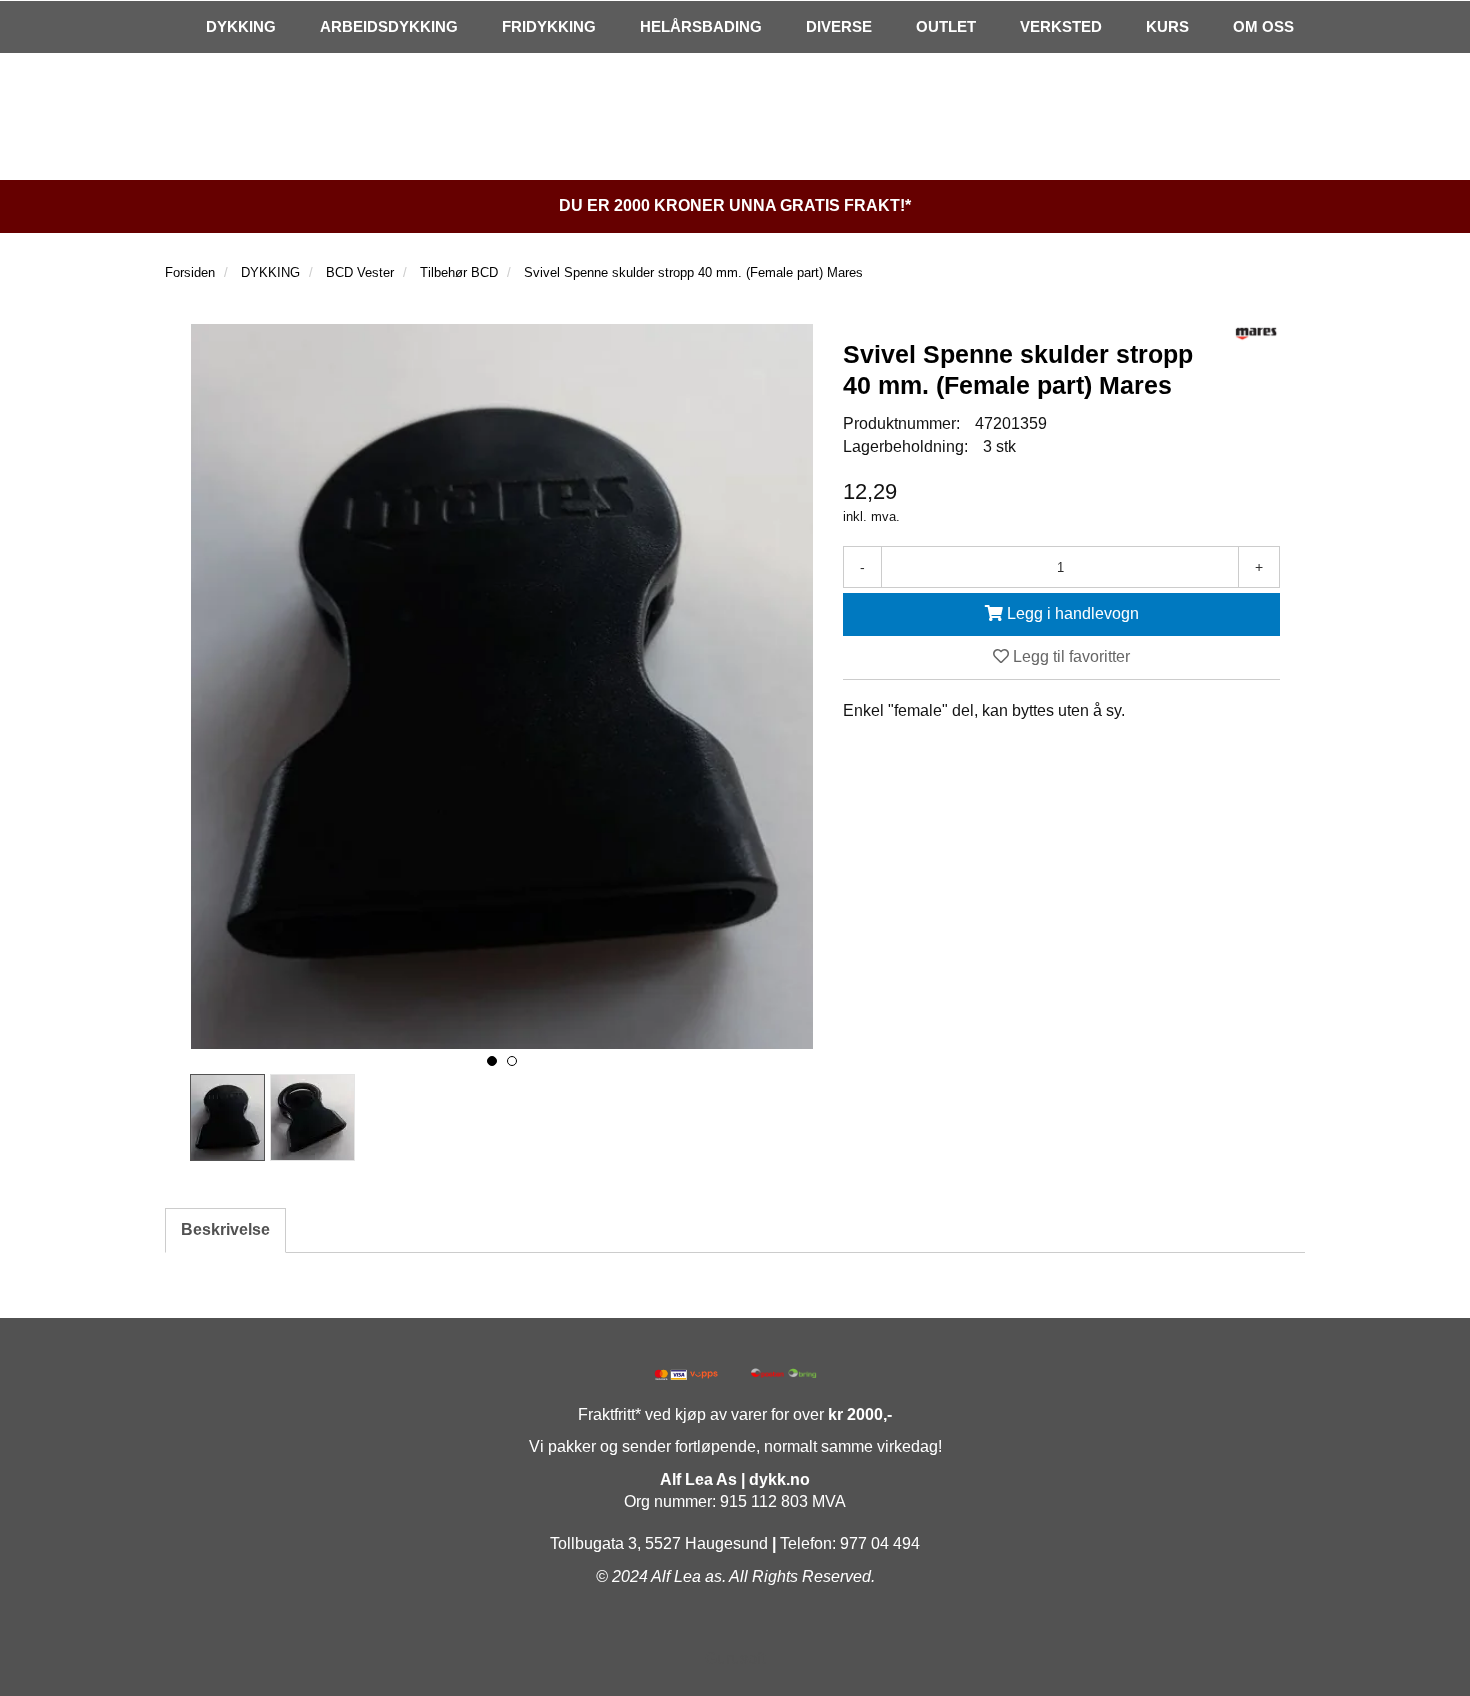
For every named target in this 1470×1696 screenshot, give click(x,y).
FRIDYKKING (549, 26)
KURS (1167, 26)
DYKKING (241, 26)
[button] (492, 1061)
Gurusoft (735, 1658)
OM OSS (1263, 26)
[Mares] (1256, 333)
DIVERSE (839, 26)
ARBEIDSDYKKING (389, 26)
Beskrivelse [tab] (225, 1229)
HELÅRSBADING (701, 26)
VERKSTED (1061, 26)
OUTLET (946, 26)
